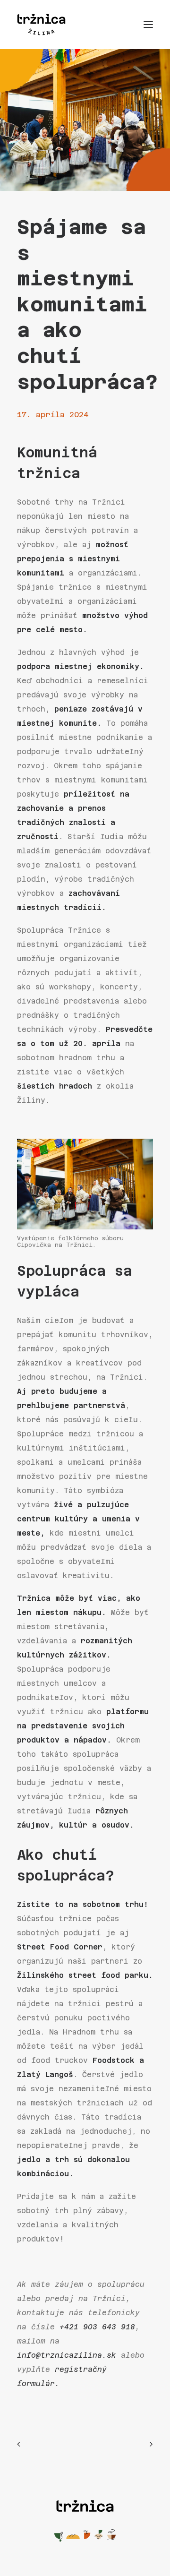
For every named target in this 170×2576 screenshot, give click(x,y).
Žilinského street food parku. (85, 1975)
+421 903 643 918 (97, 2327)
